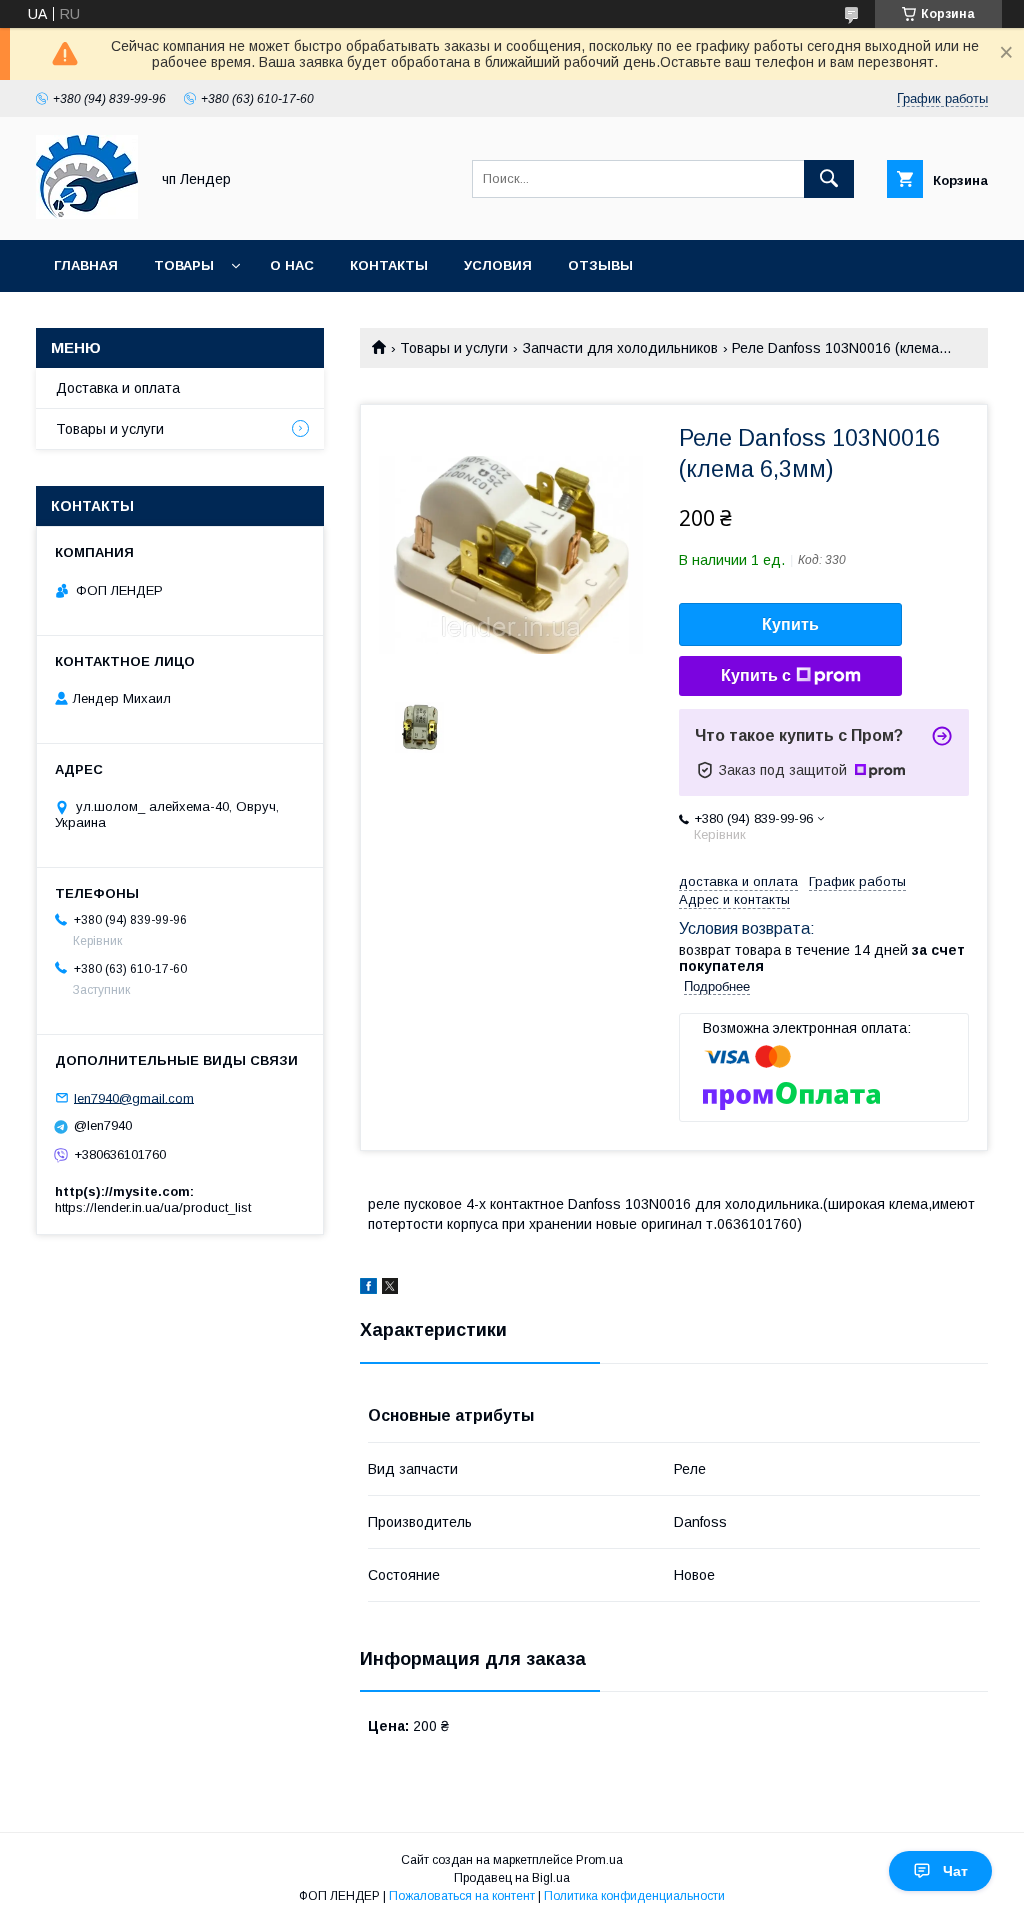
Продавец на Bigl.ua (512, 1878)
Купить (790, 624)
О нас (292, 265)
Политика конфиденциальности (634, 1896)
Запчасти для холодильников (620, 348)
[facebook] (368, 1289)
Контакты (389, 265)
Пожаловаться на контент (462, 1896)
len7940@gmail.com (134, 1097)
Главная (86, 265)
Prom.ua (599, 1860)
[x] (390, 1289)
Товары (184, 265)
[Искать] (829, 179)
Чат (955, 1871)
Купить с (756, 675)
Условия (498, 265)
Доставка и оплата (118, 388)
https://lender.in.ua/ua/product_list (153, 1207)
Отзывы (600, 265)
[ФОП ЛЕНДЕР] (87, 214)
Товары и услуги (454, 348)
